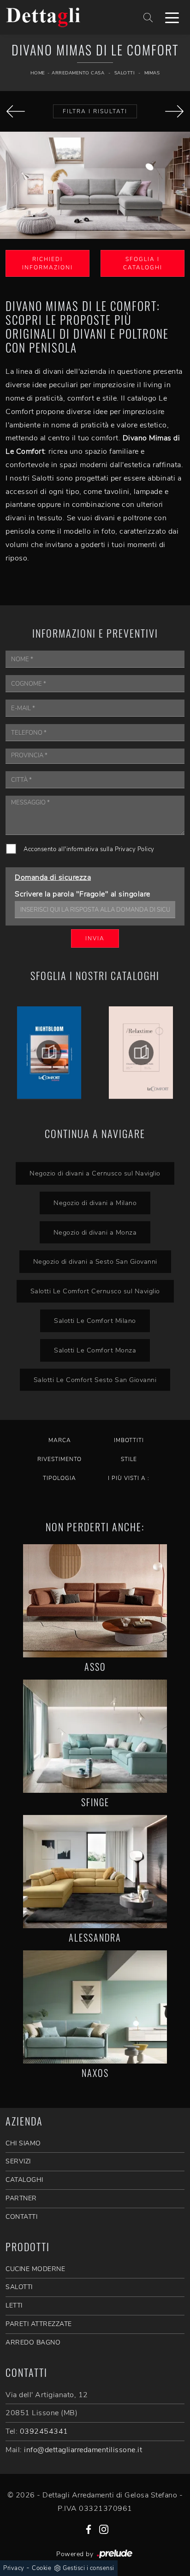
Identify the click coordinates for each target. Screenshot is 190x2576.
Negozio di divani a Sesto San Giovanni (95, 1261)
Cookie (42, 2568)
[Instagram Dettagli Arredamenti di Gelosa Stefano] (104, 2529)
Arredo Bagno (33, 2342)
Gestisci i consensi (89, 2568)
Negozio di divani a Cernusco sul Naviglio (95, 1173)
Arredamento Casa (78, 73)
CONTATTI (21, 2217)
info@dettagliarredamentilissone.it (83, 2450)
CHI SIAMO (23, 2143)
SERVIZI (18, 2161)
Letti (14, 2305)
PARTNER (21, 2198)
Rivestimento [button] (59, 1459)
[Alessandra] (95, 1872)
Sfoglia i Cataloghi (143, 263)
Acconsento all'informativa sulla (89, 849)
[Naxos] (95, 2007)
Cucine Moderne (35, 2269)
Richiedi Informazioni (47, 263)
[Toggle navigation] (172, 17)
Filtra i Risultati (95, 111)
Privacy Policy (135, 849)
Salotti (125, 73)
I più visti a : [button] (129, 1478)
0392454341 (44, 2431)
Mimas (152, 73)
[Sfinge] (95, 1736)
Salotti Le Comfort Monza (95, 1350)
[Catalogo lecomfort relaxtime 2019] (141, 1053)
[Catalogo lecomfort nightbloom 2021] (49, 1053)
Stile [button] (129, 1459)
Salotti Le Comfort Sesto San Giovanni (95, 1380)
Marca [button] (60, 1440)
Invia (95, 938)
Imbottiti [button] (129, 1440)
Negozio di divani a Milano (95, 1203)
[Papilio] (16, 111)
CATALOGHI (24, 2180)
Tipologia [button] (59, 1478)
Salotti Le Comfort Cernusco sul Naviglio (95, 1291)
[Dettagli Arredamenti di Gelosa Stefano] (64, 17)
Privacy (14, 2568)
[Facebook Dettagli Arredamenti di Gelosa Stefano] (89, 2529)
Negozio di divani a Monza (95, 1232)
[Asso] (95, 1601)
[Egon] (174, 111)
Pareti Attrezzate (39, 2324)
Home (38, 73)
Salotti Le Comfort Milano (95, 1321)
